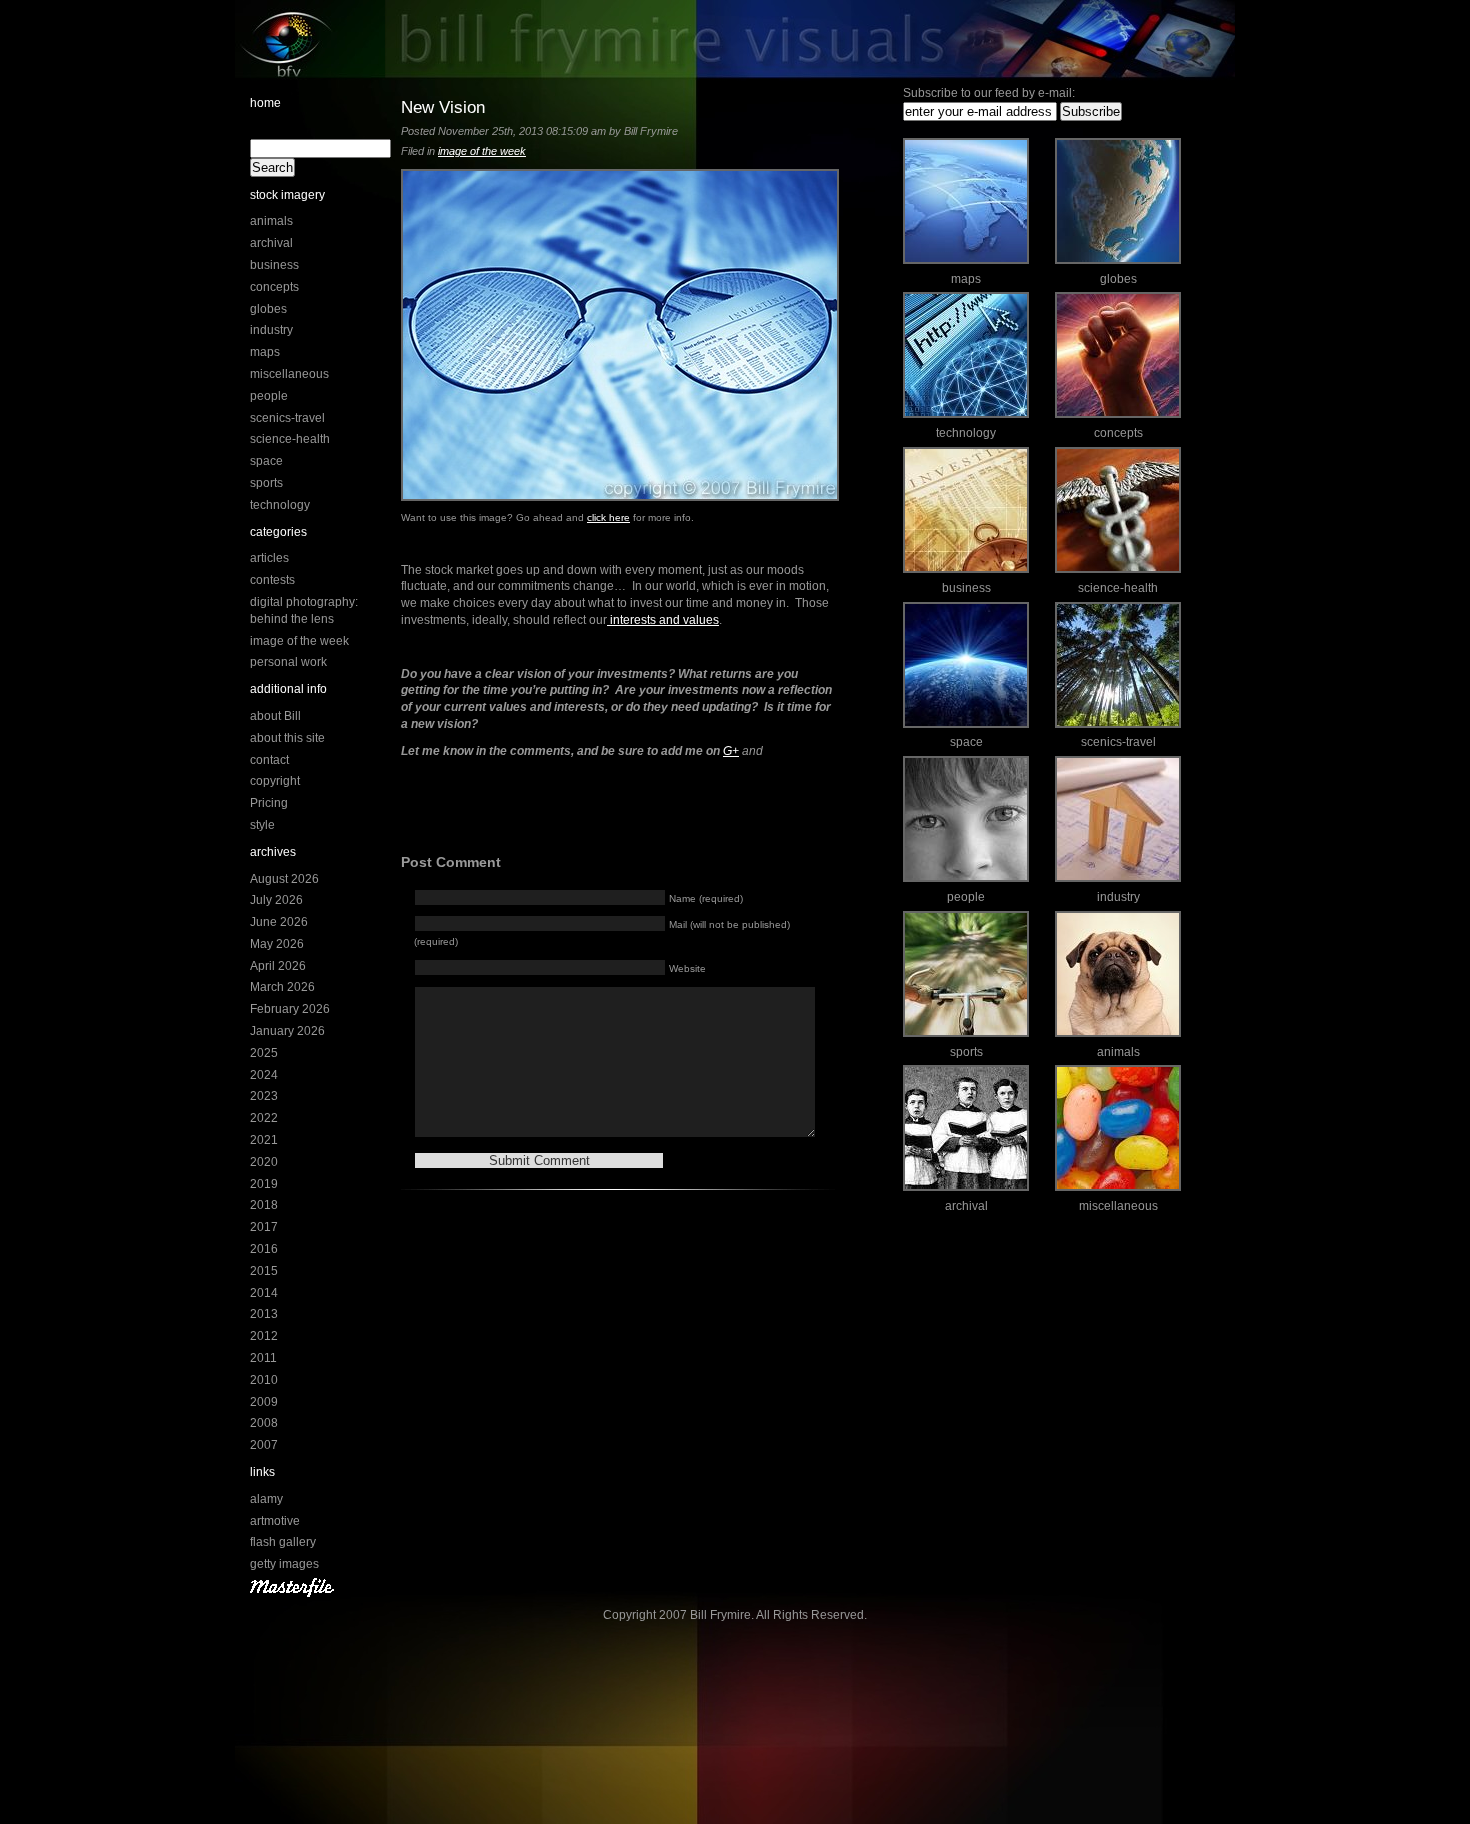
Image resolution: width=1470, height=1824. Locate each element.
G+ (731, 751)
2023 (264, 1096)
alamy (266, 1499)
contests (272, 580)
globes (268, 309)
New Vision (443, 107)
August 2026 (284, 879)
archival (271, 243)
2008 (264, 1423)
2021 (264, 1140)
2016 (264, 1249)
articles (269, 558)
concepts (274, 287)
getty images (284, 1564)
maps (265, 352)
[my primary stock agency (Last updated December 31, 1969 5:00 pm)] (292, 1593)
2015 (264, 1271)
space (266, 461)
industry (271, 330)
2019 (264, 1184)
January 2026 (287, 1031)
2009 (264, 1402)
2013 (264, 1314)
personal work (288, 662)
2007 (264, 1445)
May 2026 (277, 944)
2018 (264, 1205)
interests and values (663, 620)
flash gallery (283, 1542)
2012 (264, 1336)
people (269, 396)
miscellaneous (289, 374)
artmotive (275, 1521)
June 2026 (279, 922)
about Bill (275, 716)
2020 (264, 1162)
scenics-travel (287, 418)
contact (269, 760)
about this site (287, 738)
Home (265, 103)
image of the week (299, 641)
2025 (264, 1053)
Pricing (269, 803)
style (262, 825)
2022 (264, 1118)
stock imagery (287, 195)
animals (271, 221)
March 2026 (282, 987)
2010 (264, 1380)
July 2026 (276, 900)
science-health (290, 439)
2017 (264, 1227)
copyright (275, 781)
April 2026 (278, 966)
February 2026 (290, 1009)
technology (280, 505)
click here (608, 517)
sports (266, 483)
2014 (264, 1293)
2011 (263, 1358)
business (274, 265)
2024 (264, 1075)
